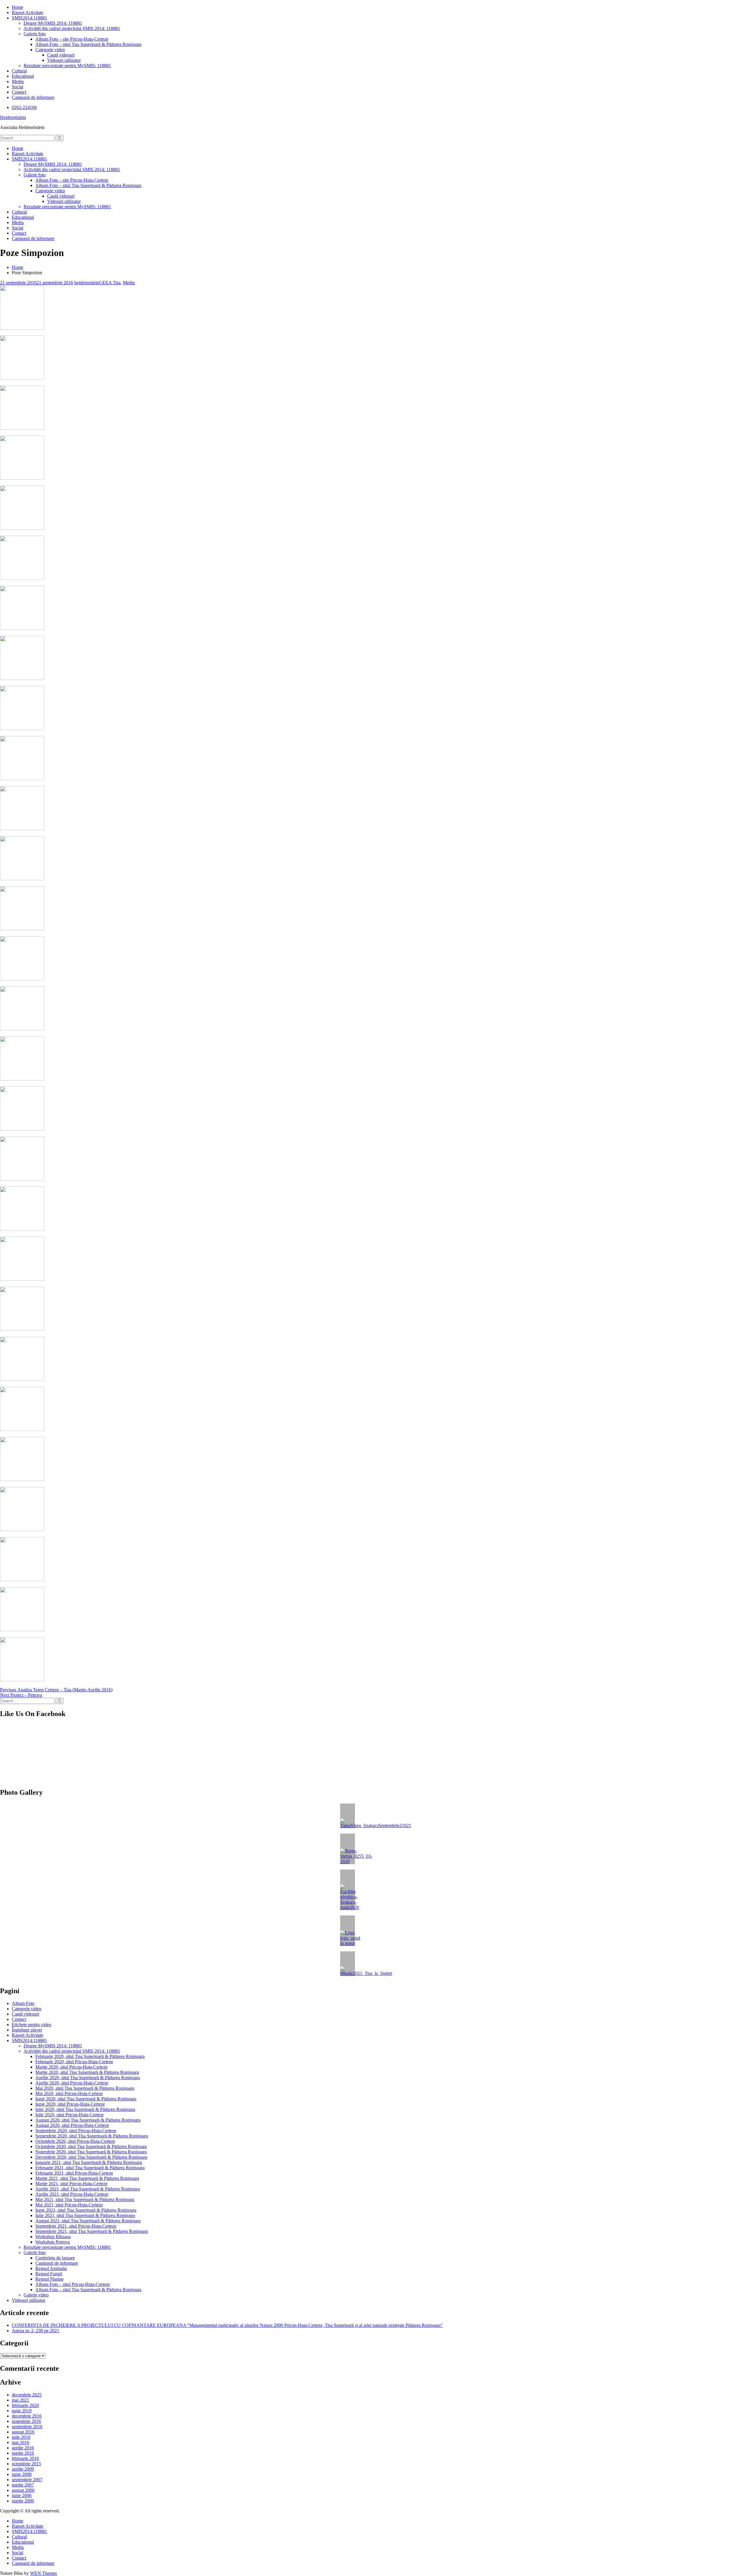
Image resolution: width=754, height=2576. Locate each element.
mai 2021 (20, 2400)
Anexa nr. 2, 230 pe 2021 (35, 2331)
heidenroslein (87, 283)
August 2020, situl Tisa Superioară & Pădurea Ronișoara (88, 2120)
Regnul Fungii (49, 2274)
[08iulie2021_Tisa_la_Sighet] (348, 1964)
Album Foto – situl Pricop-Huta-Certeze (73, 2284)
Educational (23, 76)
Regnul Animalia (51, 2268)
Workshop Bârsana (53, 2237)
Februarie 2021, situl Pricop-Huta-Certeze (74, 2173)
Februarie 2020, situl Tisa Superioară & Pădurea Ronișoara (90, 2056)
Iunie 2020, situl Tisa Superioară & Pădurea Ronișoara (86, 2099)
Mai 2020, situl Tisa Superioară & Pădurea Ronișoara (85, 2088)
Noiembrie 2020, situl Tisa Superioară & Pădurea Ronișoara (91, 2152)
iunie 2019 (22, 2411)
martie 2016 (23, 2453)
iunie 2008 (22, 2474)
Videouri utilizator (64, 60)
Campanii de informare (33, 97)
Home (18, 7)
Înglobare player (27, 2030)
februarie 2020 (25, 2405)
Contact (19, 92)
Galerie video (36, 2295)
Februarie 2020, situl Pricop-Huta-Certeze (74, 2062)
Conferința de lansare (55, 2258)
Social (18, 87)
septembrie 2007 (27, 2480)
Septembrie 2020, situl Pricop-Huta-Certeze (76, 2131)
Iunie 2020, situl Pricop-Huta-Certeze (70, 2104)
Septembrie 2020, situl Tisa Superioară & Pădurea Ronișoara (92, 2136)
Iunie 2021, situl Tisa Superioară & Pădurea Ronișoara (86, 2210)
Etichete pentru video (32, 2025)
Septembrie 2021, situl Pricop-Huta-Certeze (76, 2226)
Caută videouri (61, 55)
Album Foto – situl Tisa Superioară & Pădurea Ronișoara (88, 44)
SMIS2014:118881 (29, 18)
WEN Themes (43, 2573)
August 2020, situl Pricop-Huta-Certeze (72, 2125)
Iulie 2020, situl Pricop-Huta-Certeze (70, 2115)
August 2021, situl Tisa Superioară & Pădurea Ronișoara (88, 2221)
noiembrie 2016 (26, 2421)
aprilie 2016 (23, 2448)
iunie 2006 (22, 2495)
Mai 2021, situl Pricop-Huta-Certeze (69, 2205)
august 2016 (23, 2432)
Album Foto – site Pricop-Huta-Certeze (72, 39)
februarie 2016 (25, 2458)
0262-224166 (24, 107)
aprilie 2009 (23, 2469)
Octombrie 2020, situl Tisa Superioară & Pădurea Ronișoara (91, 2146)
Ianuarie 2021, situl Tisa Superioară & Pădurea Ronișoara (89, 2162)
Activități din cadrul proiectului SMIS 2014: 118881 (72, 28)
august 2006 (23, 2490)
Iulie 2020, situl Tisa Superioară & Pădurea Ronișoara (85, 2109)
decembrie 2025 (27, 2395)
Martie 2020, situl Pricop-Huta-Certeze (71, 2067)
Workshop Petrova (53, 2242)
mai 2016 (20, 2442)
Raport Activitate (28, 13)
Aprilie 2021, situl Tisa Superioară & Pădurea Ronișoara (88, 2189)
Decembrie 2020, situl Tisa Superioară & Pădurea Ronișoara (91, 2157)
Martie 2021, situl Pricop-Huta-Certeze (71, 2184)
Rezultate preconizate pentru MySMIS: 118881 (67, 66)
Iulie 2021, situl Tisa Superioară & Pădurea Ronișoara (85, 2215)
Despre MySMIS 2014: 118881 (53, 23)
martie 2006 (23, 2501)
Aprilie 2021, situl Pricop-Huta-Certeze (72, 2194)
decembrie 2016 (27, 2416)
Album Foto (23, 2003)
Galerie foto (35, 34)
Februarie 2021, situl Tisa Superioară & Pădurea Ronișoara (90, 2168)
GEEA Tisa (110, 283)
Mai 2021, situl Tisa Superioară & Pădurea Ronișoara (85, 2199)
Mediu (18, 81)
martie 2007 (23, 2485)
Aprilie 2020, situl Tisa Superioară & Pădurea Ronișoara (88, 2078)
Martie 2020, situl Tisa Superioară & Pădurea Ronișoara (87, 2072)
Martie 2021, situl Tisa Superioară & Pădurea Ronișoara (87, 2178)
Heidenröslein (13, 117)
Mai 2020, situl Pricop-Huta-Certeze (69, 2093)
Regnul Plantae (49, 2279)
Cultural (19, 71)
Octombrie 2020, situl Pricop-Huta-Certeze (75, 2141)
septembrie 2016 (27, 2427)
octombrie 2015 (26, 2464)
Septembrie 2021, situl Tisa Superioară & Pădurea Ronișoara (92, 2231)
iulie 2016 (21, 2437)
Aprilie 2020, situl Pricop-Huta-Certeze (72, 2083)
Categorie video (50, 50)
